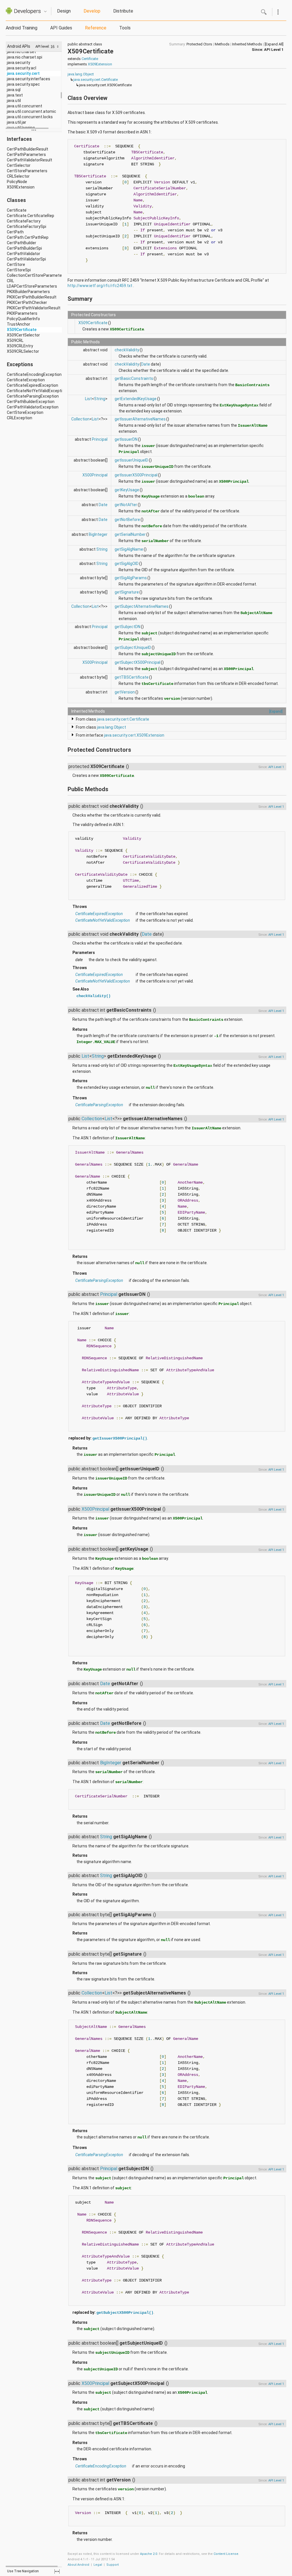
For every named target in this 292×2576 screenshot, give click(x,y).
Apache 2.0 (149, 2554)
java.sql (14, 90)
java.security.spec (23, 84)
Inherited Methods (247, 44)
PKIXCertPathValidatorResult (34, 308)
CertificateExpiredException (33, 385)
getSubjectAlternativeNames (142, 606)
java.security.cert (23, 73)
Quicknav (45, 12)
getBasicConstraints (134, 378)
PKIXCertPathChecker (27, 302)
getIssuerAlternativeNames (140, 419)
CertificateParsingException (33, 396)
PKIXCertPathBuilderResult (32, 297)
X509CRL (15, 340)
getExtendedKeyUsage (136, 399)
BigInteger (98, 534)
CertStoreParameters (27, 171)
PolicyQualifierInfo (23, 319)
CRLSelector (18, 176)
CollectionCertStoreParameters (36, 275)
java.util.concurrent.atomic (32, 111)
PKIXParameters (22, 313)
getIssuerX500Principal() (120, 1438)
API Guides (61, 28)
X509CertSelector (23, 335)
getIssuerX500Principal (136, 475)
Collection (80, 419)
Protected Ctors (199, 44)
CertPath (15, 232)
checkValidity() (94, 996)
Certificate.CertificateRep (31, 216)
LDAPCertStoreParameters (32, 286)
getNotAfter (126, 505)
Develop (92, 11)
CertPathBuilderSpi (24, 248)
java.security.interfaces (29, 79)
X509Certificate (22, 330)
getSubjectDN (127, 627)
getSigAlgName (129, 549)
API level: (43, 46)
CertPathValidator (24, 254)
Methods (222, 44)
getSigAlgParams (131, 578)
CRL (10, 281)
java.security (19, 63)
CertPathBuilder (22, 243)
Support (112, 2565)
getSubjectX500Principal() (125, 2313)
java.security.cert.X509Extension (134, 735)
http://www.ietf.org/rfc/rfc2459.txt (100, 286)
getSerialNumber (130, 534)
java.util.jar (17, 122)
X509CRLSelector (23, 351)
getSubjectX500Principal (137, 662)
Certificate (17, 210)
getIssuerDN (126, 439)
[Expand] (276, 711)
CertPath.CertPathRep (28, 237)
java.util (14, 101)
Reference (96, 28)
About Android (78, 2565)
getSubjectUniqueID (133, 647)
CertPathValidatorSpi (26, 259)
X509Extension (21, 187)
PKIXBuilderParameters (28, 292)
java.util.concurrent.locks (30, 117)
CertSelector (19, 165)
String (100, 399)
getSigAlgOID (127, 564)
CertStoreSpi (19, 270)
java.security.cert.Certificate (96, 80)
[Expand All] (274, 44)
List (88, 399)
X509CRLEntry (20, 346)
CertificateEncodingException (34, 374)
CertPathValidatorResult (30, 160)
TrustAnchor (19, 324)
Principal (100, 439)
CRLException (20, 418)
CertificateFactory (24, 221)
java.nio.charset (21, 52)
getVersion (125, 692)
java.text (15, 95)
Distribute (123, 11)
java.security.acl (22, 68)
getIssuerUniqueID (131, 460)
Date (146, 364)
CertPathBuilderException (31, 402)
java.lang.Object (81, 74)
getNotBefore (127, 520)
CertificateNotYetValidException (37, 391)
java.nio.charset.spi (25, 57)
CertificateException (26, 380)
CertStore (16, 264)
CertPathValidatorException (33, 407)
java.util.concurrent (25, 106)
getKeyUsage (127, 490)
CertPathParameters (26, 155)
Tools (125, 28)
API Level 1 (274, 50)
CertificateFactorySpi (27, 226)
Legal (98, 2565)
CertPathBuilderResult (28, 149)
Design (64, 11)
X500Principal (95, 475)
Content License (226, 2554)
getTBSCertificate (132, 677)
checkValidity (127, 350)
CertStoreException (25, 412)
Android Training (22, 28)
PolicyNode (17, 182)
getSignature (127, 592)
